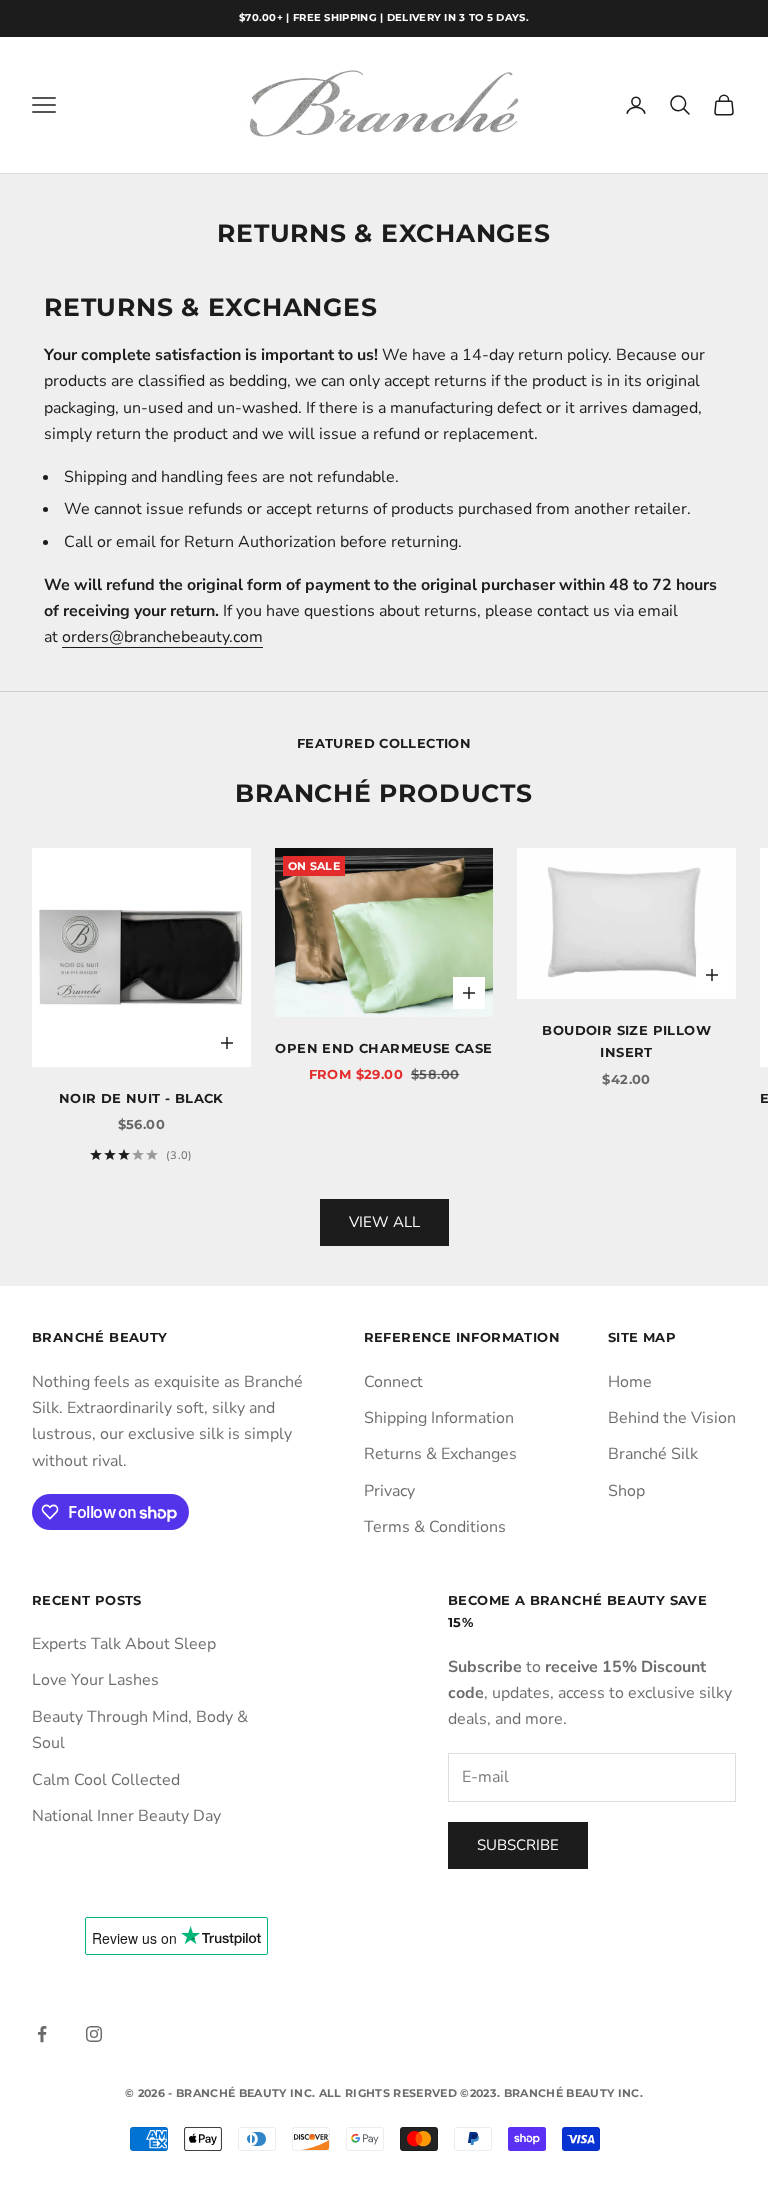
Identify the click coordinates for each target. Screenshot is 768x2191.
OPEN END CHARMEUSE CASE (383, 1048)
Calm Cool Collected (106, 1780)
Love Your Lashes (95, 1680)
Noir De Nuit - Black (141, 1098)
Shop (626, 1491)
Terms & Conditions (435, 1527)
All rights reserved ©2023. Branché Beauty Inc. (481, 2093)
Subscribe (518, 1845)
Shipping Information (439, 1418)
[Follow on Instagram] (94, 2034)
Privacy (389, 1491)
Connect (393, 1382)
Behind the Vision (672, 1418)
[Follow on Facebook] (42, 2034)
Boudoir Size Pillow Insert (626, 1041)
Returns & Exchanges (440, 1454)
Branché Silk (653, 1454)
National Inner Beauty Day (126, 1816)
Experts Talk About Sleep (124, 1644)
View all (384, 1222)
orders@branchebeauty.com (162, 637)
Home (630, 1382)
